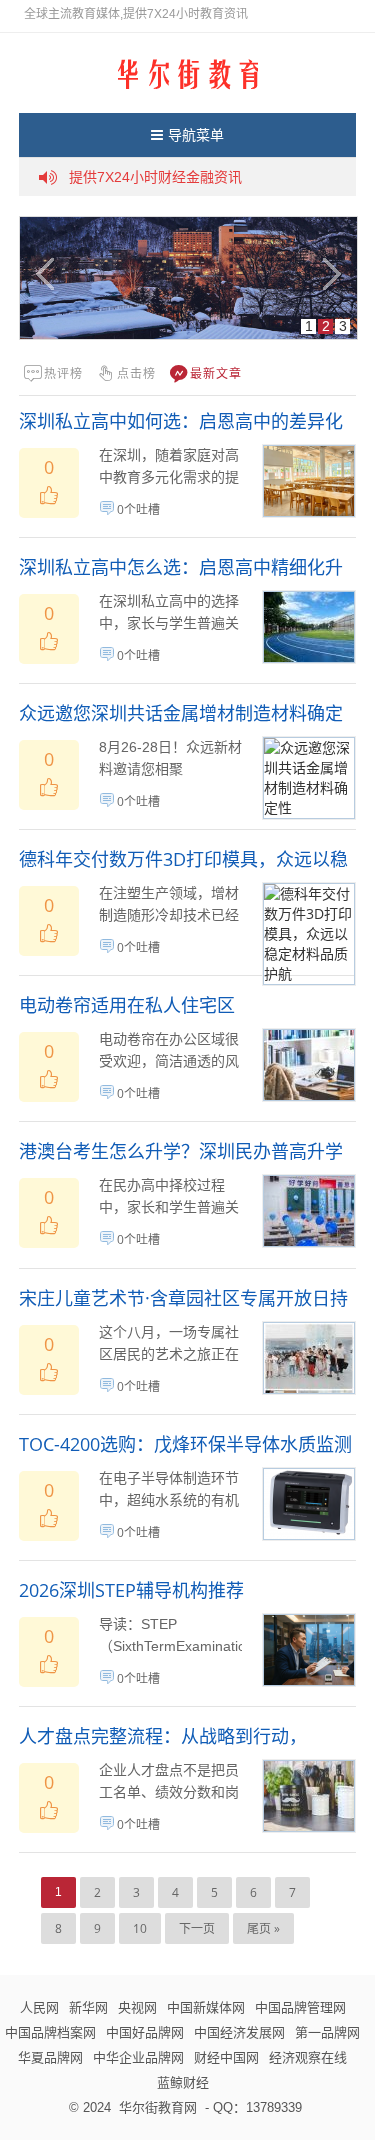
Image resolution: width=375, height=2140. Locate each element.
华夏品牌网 (50, 2057)
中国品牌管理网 (300, 2007)
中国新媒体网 (206, 2007)
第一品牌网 (327, 2032)
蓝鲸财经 (183, 2082)
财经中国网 (226, 2057)
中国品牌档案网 (50, 2032)
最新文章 (216, 373)
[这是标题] (189, 278)
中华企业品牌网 (138, 2057)
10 (140, 1928)
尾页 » (263, 1928)
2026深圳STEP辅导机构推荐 (131, 1590)
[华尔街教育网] (188, 72)
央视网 (137, 2007)
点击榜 (136, 373)
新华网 (88, 2007)
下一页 (197, 1928)
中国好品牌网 (145, 2032)
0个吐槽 (138, 509)
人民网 (39, 2007)
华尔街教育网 (158, 2107)
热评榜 (63, 373)
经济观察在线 (308, 2057)
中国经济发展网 (239, 2032)
